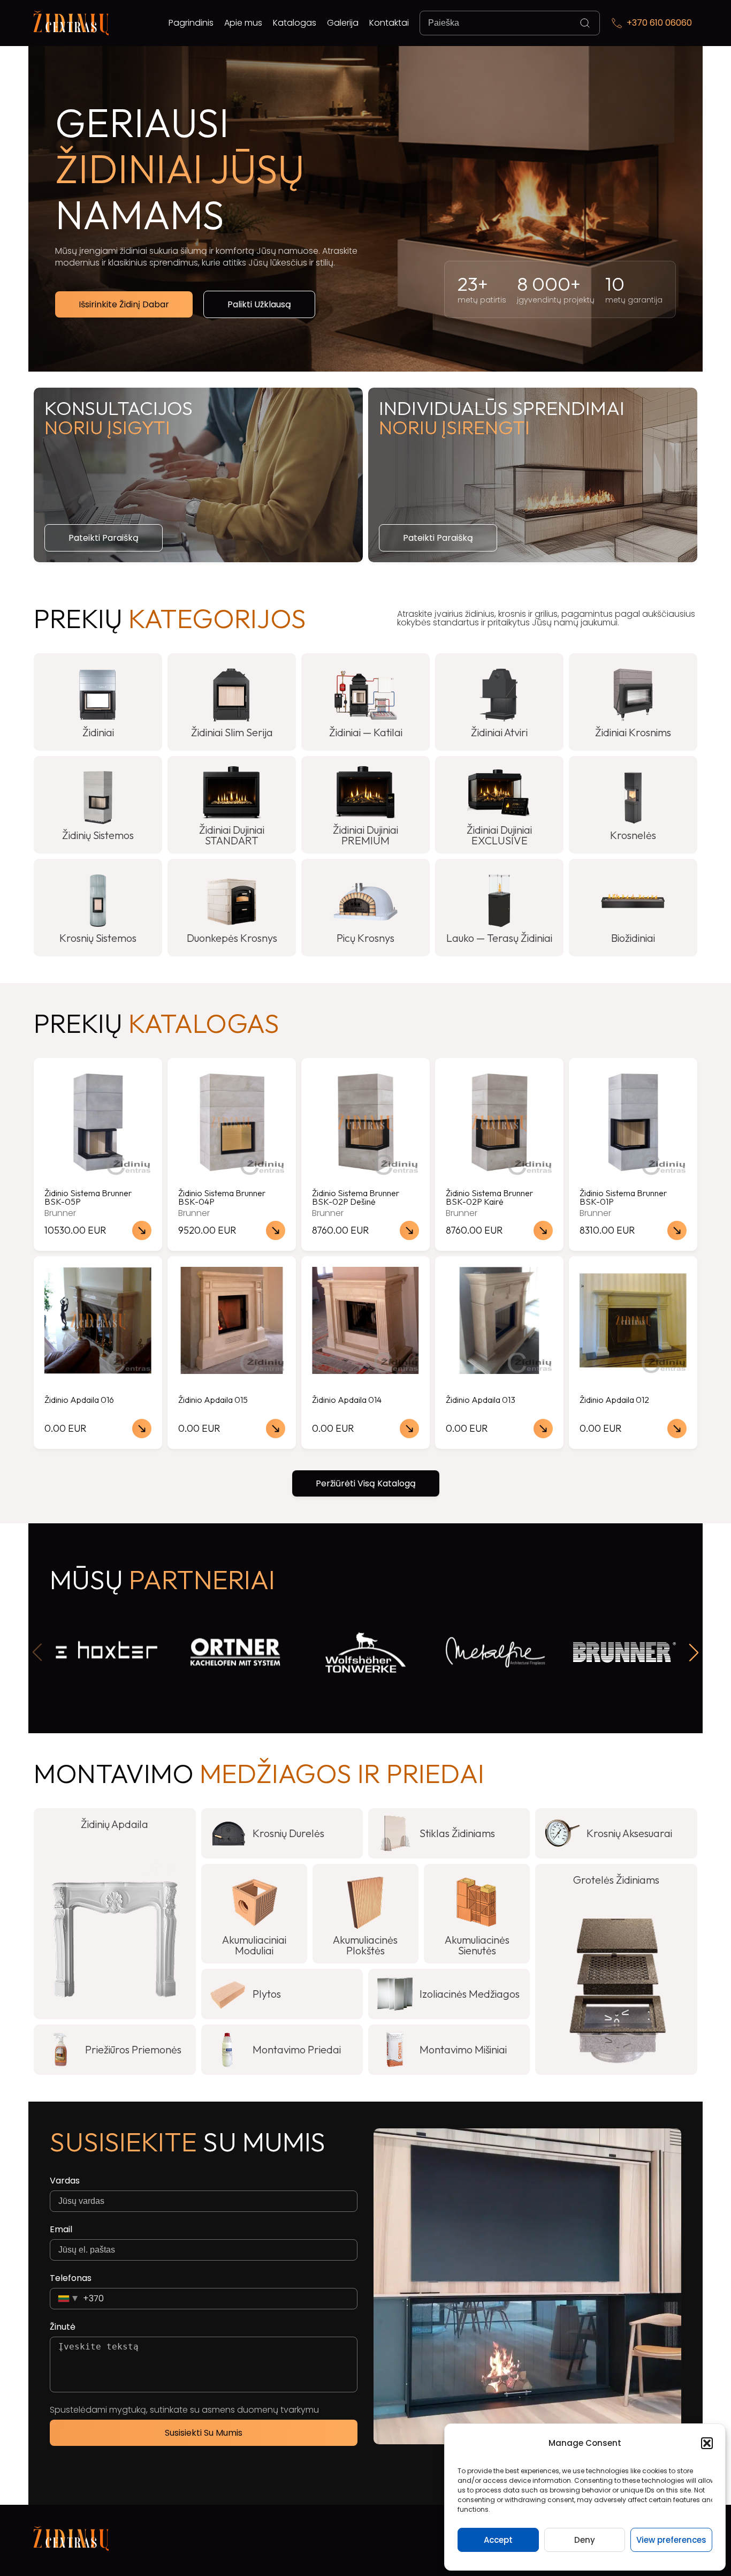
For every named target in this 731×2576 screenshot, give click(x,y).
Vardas (65, 2181)
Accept (498, 2540)
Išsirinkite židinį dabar (124, 304)
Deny (585, 2540)
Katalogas (295, 23)
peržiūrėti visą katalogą (366, 1483)
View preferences (671, 2540)
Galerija (343, 23)
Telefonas (71, 2278)
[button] (707, 2443)
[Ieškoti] (585, 23)
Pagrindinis (191, 23)
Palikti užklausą (259, 304)
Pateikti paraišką (104, 538)
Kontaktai (389, 23)
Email (61, 2230)
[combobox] (77, 2299)
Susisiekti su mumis (204, 2433)
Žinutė (63, 2327)
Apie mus (243, 23)
